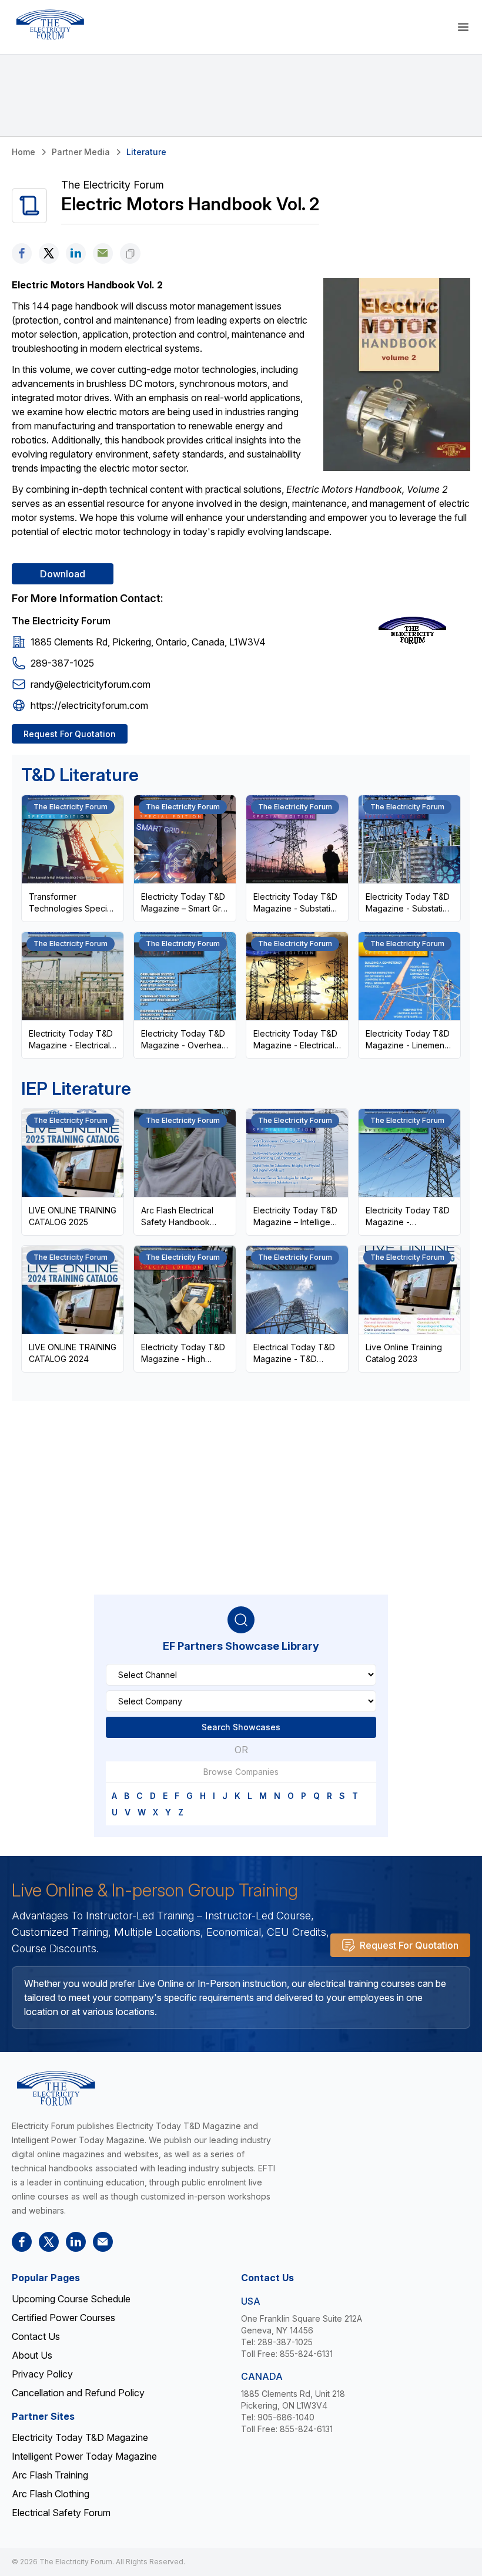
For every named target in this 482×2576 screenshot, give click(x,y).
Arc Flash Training (50, 2475)
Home (24, 152)
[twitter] (49, 253)
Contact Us (36, 2336)
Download (63, 574)
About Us (32, 2355)
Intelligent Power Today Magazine (84, 2456)
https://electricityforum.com (89, 705)
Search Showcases (241, 1727)
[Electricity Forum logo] (50, 25)
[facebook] (22, 253)
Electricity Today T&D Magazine (80, 2437)
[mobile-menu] (463, 27)
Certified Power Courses (63, 2318)
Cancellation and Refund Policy (78, 2393)
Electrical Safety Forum (61, 2513)
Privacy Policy (42, 2374)
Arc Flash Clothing (51, 2494)
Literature (146, 152)
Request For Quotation (70, 734)
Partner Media (81, 152)
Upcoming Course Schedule (71, 2299)
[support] (103, 253)
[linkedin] (76, 253)
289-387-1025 (62, 663)
